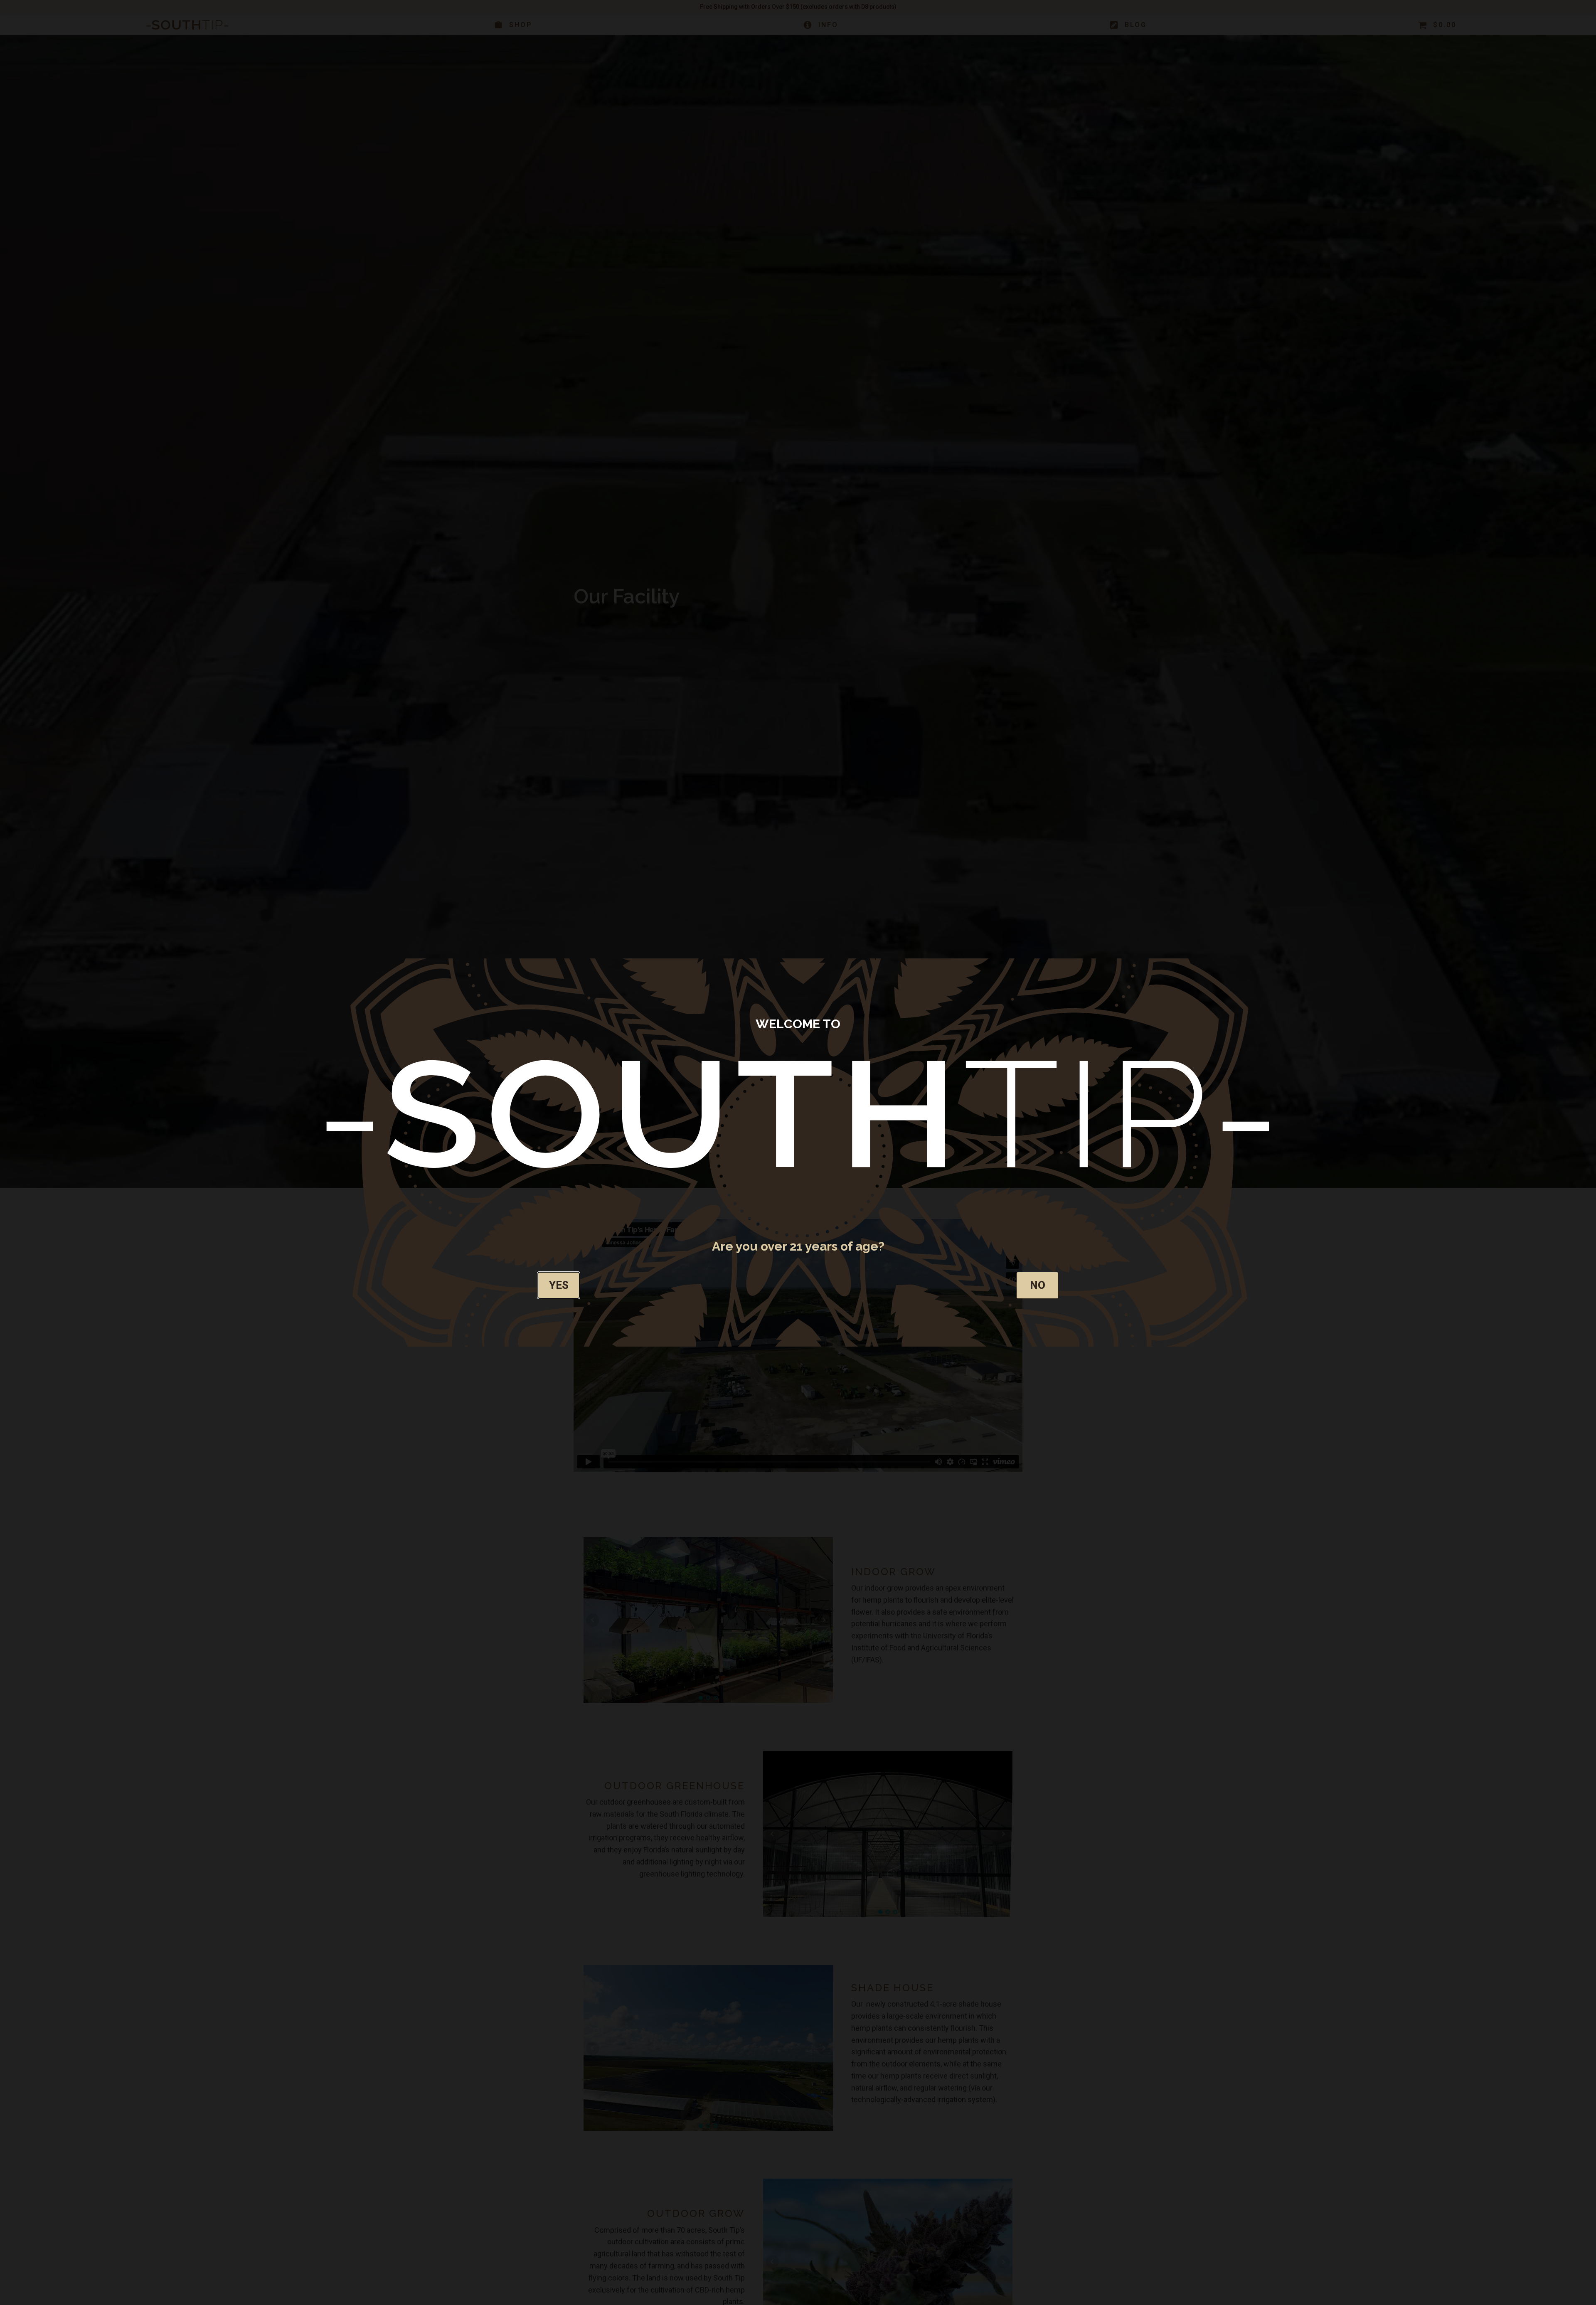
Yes (559, 1285)
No (1038, 1285)
